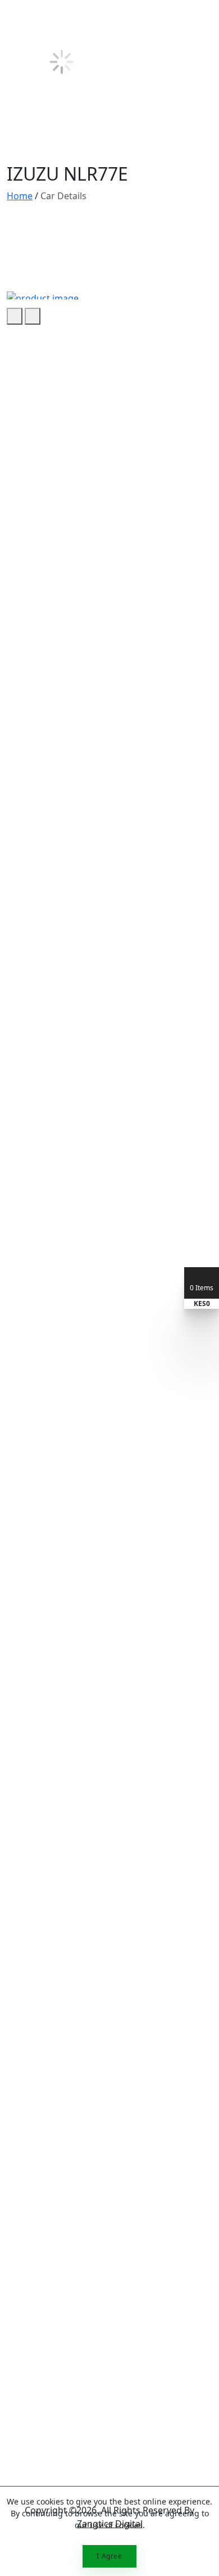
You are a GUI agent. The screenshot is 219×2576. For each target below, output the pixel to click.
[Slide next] (33, 316)
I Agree (109, 2556)
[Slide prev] (15, 316)
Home (20, 196)
